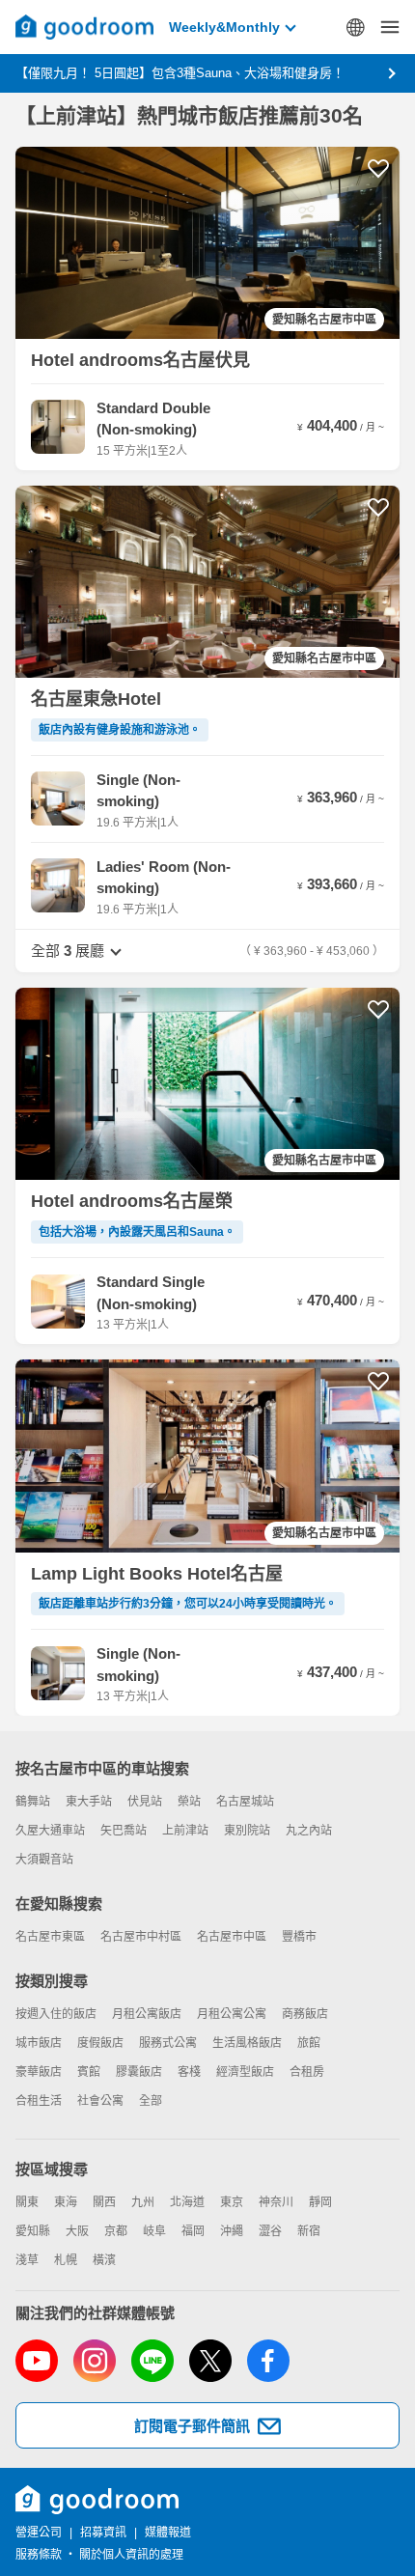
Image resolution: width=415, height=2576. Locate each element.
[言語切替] (355, 27)
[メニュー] (390, 27)
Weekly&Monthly (224, 27)
